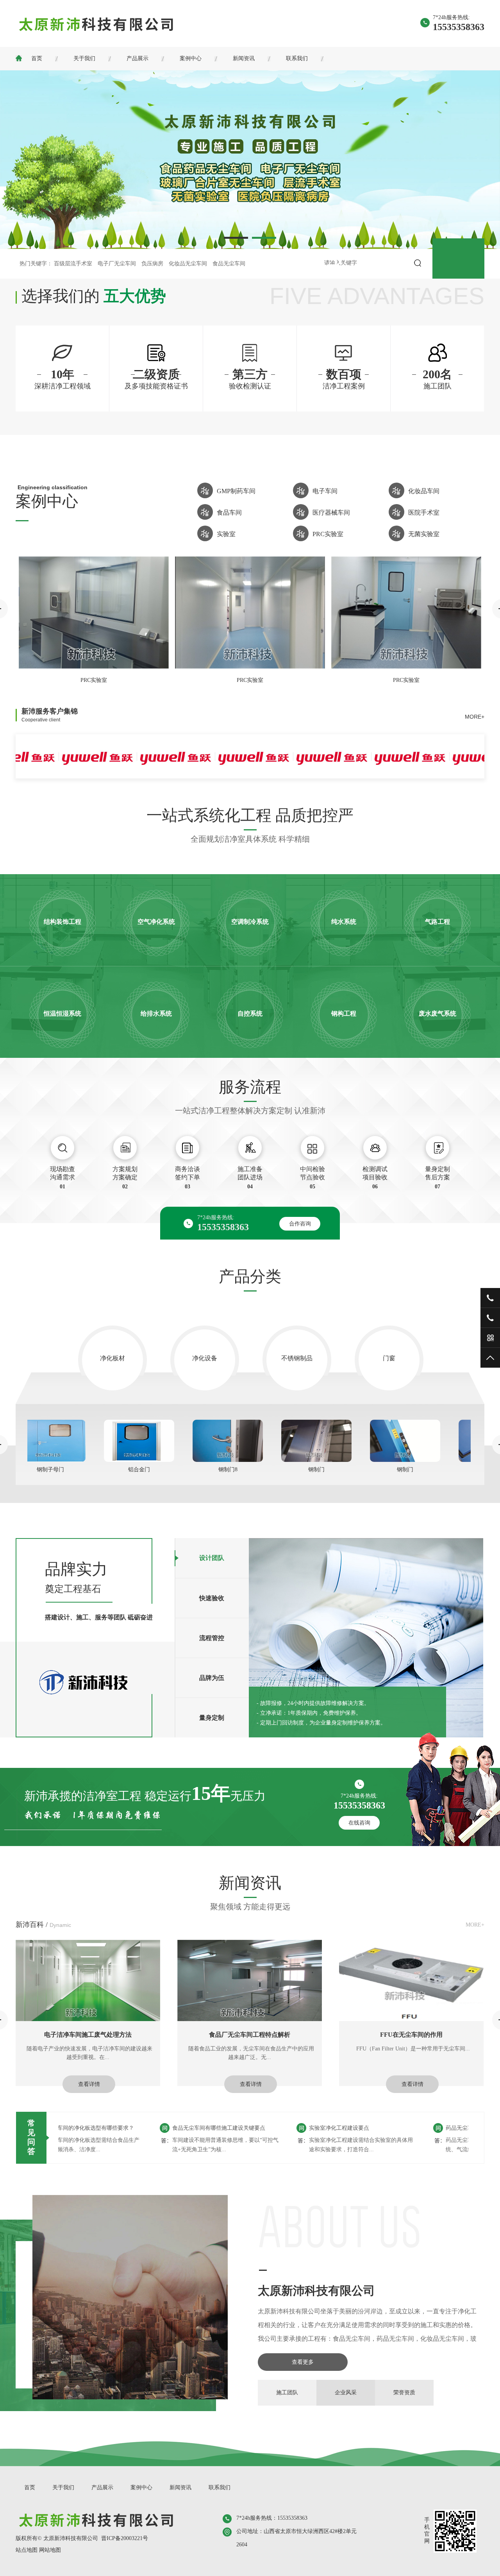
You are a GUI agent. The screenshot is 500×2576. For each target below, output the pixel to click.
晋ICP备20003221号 (125, 2538)
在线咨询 (359, 1823)
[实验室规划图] (406, 666)
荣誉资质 (404, 2393)
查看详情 (89, 2084)
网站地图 (50, 2550)
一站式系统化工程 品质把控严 (250, 815)
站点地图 (27, 2550)
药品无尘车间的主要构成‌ (412, 2128)
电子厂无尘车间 (117, 264)
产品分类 (250, 1276)
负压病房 (152, 264)
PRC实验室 (328, 534)
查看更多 (303, 2362)
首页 (37, 58)
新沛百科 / (43, 1925)
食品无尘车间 (229, 264)
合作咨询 (300, 1224)
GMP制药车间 (236, 491)
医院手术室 (424, 513)
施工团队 (287, 2393)
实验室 (226, 534)
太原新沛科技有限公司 (316, 2291)
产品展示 (137, 58)
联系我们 (297, 58)
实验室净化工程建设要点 (275, 2128)
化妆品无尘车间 (188, 264)
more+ (475, 717)
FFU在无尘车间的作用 (88, 2035)
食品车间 (229, 513)
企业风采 (346, 2393)
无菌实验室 (424, 534)
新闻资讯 (244, 58)
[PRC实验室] (94, 666)
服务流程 (250, 1087)
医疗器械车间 (331, 513)
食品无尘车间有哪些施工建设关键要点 (155, 2128)
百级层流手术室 (73, 264)
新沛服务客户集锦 (50, 715)
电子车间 (325, 491)
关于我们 (84, 58)
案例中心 (191, 58)
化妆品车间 (424, 491)
